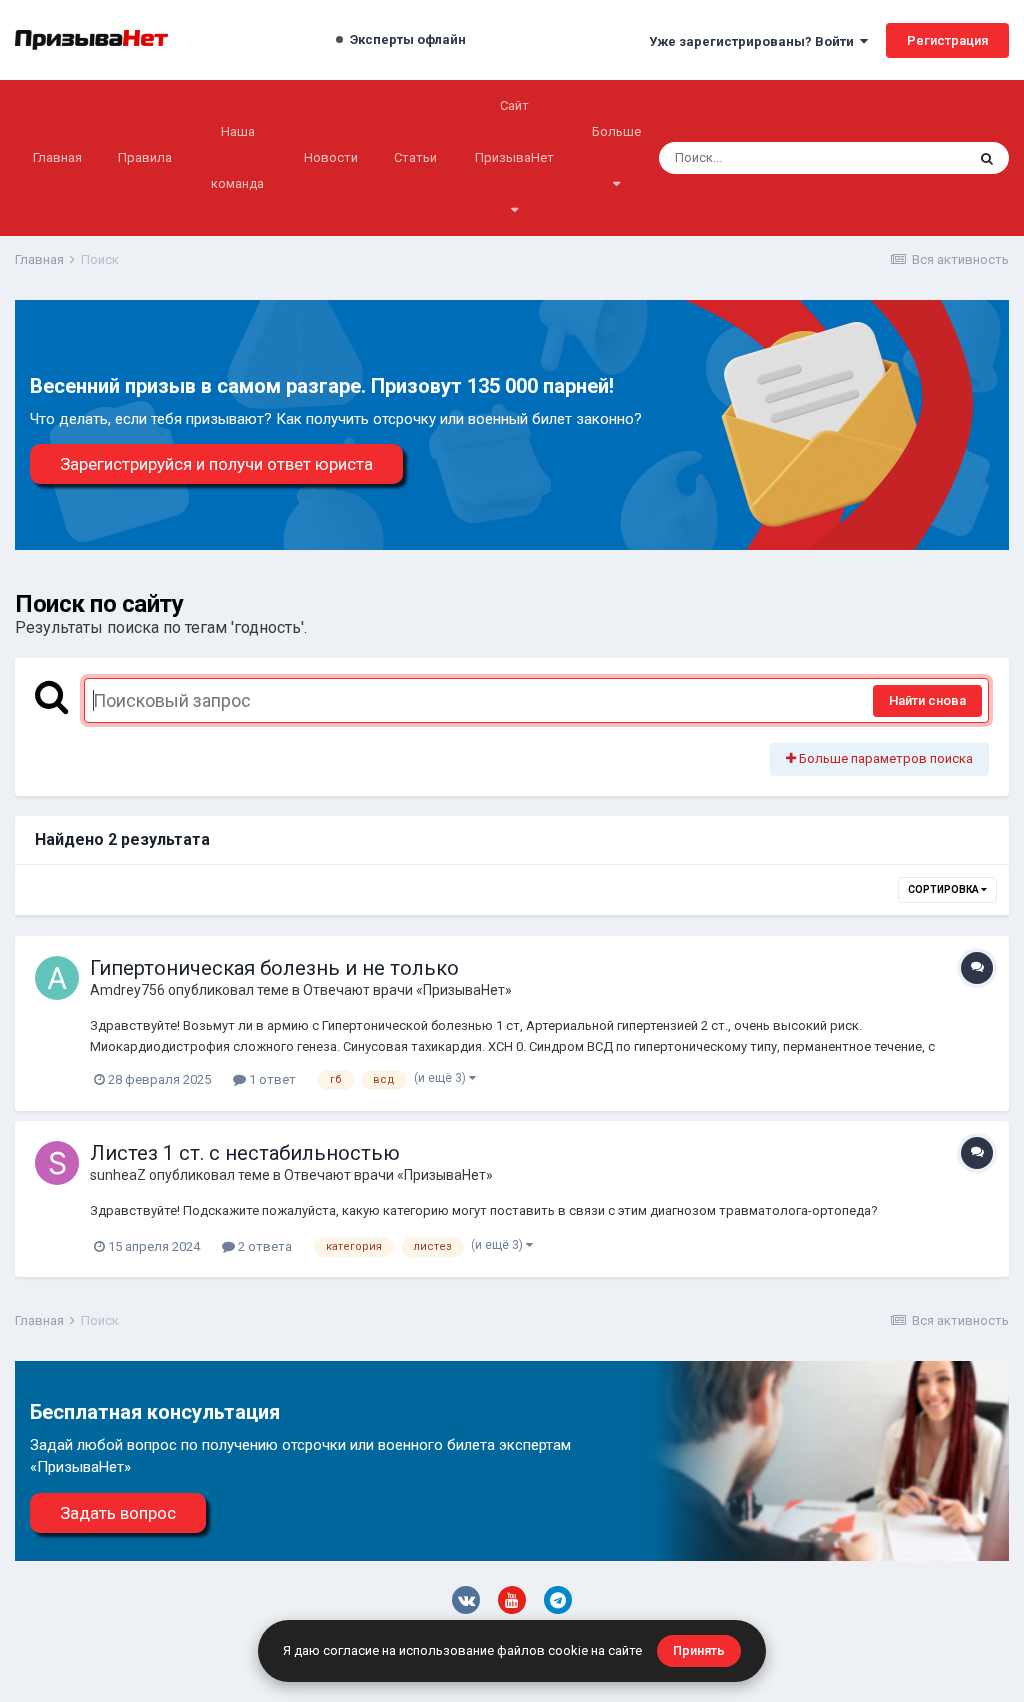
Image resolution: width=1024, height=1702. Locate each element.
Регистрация (947, 40)
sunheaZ (118, 1175)
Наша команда (237, 157)
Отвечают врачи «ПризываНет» (407, 990)
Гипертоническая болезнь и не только (274, 968)
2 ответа (263, 1246)
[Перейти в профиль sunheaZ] (57, 1163)
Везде (920, 158)
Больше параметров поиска (884, 758)
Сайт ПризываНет (514, 131)
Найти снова (927, 700)
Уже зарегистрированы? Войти (754, 41)
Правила (145, 157)
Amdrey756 (127, 990)
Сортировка (944, 889)
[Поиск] (987, 158)
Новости (331, 157)
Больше (616, 131)
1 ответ (271, 1079)
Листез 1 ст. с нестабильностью (245, 1153)
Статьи (415, 157)
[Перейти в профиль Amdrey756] (57, 978)
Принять (699, 1650)
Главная (57, 157)
